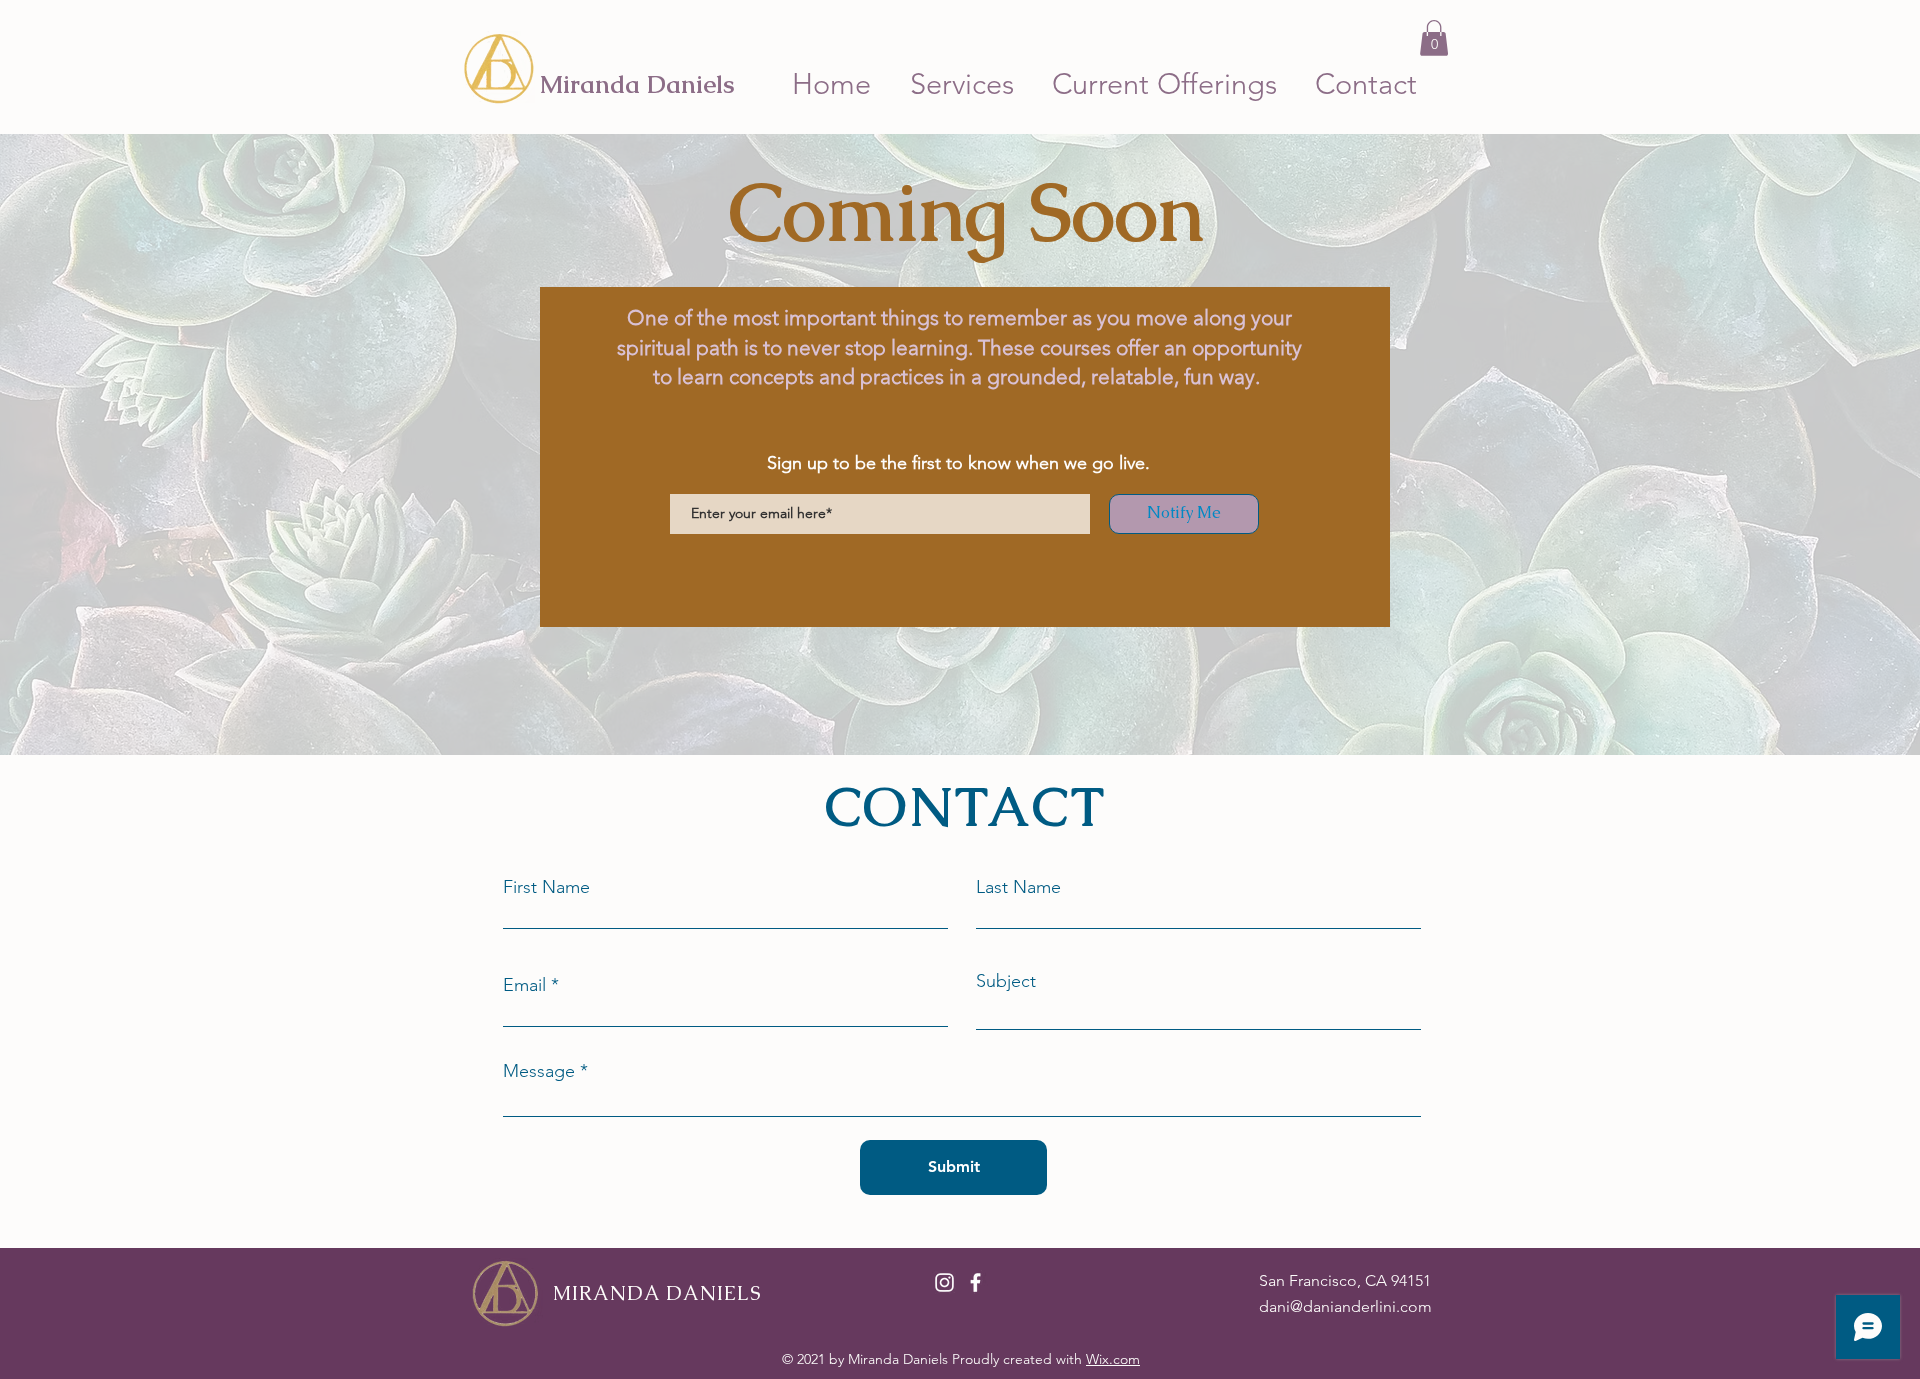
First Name (546, 887)
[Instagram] (944, 1282)
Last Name (1018, 887)
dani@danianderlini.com (1345, 1306)
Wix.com (1113, 1359)
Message (539, 1071)
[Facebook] (975, 1282)
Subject (1006, 981)
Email (524, 985)
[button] (1434, 38)
